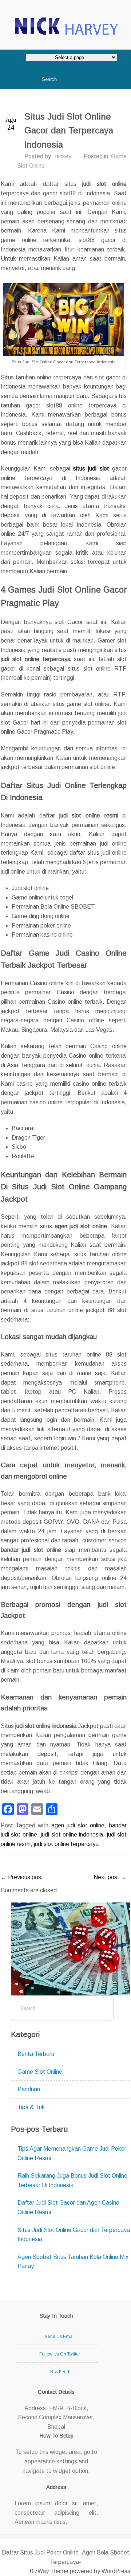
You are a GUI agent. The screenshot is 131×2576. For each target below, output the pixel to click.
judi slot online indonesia (72, 1835)
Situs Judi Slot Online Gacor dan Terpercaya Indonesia (74, 2235)
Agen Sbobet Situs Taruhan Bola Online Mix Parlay (73, 2262)
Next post (110, 1877)
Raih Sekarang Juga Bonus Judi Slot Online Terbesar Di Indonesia (72, 2180)
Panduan (29, 2089)
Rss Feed (60, 2372)
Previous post (22, 1877)
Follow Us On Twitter (60, 2354)
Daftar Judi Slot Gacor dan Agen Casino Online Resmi (68, 2207)
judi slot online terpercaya (66, 1844)
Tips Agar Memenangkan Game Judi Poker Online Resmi (72, 2153)
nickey (63, 156)
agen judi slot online (78, 1825)
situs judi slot (91, 469)
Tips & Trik (31, 2107)
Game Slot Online (40, 2072)
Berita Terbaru (36, 2054)
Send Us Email (60, 2337)
